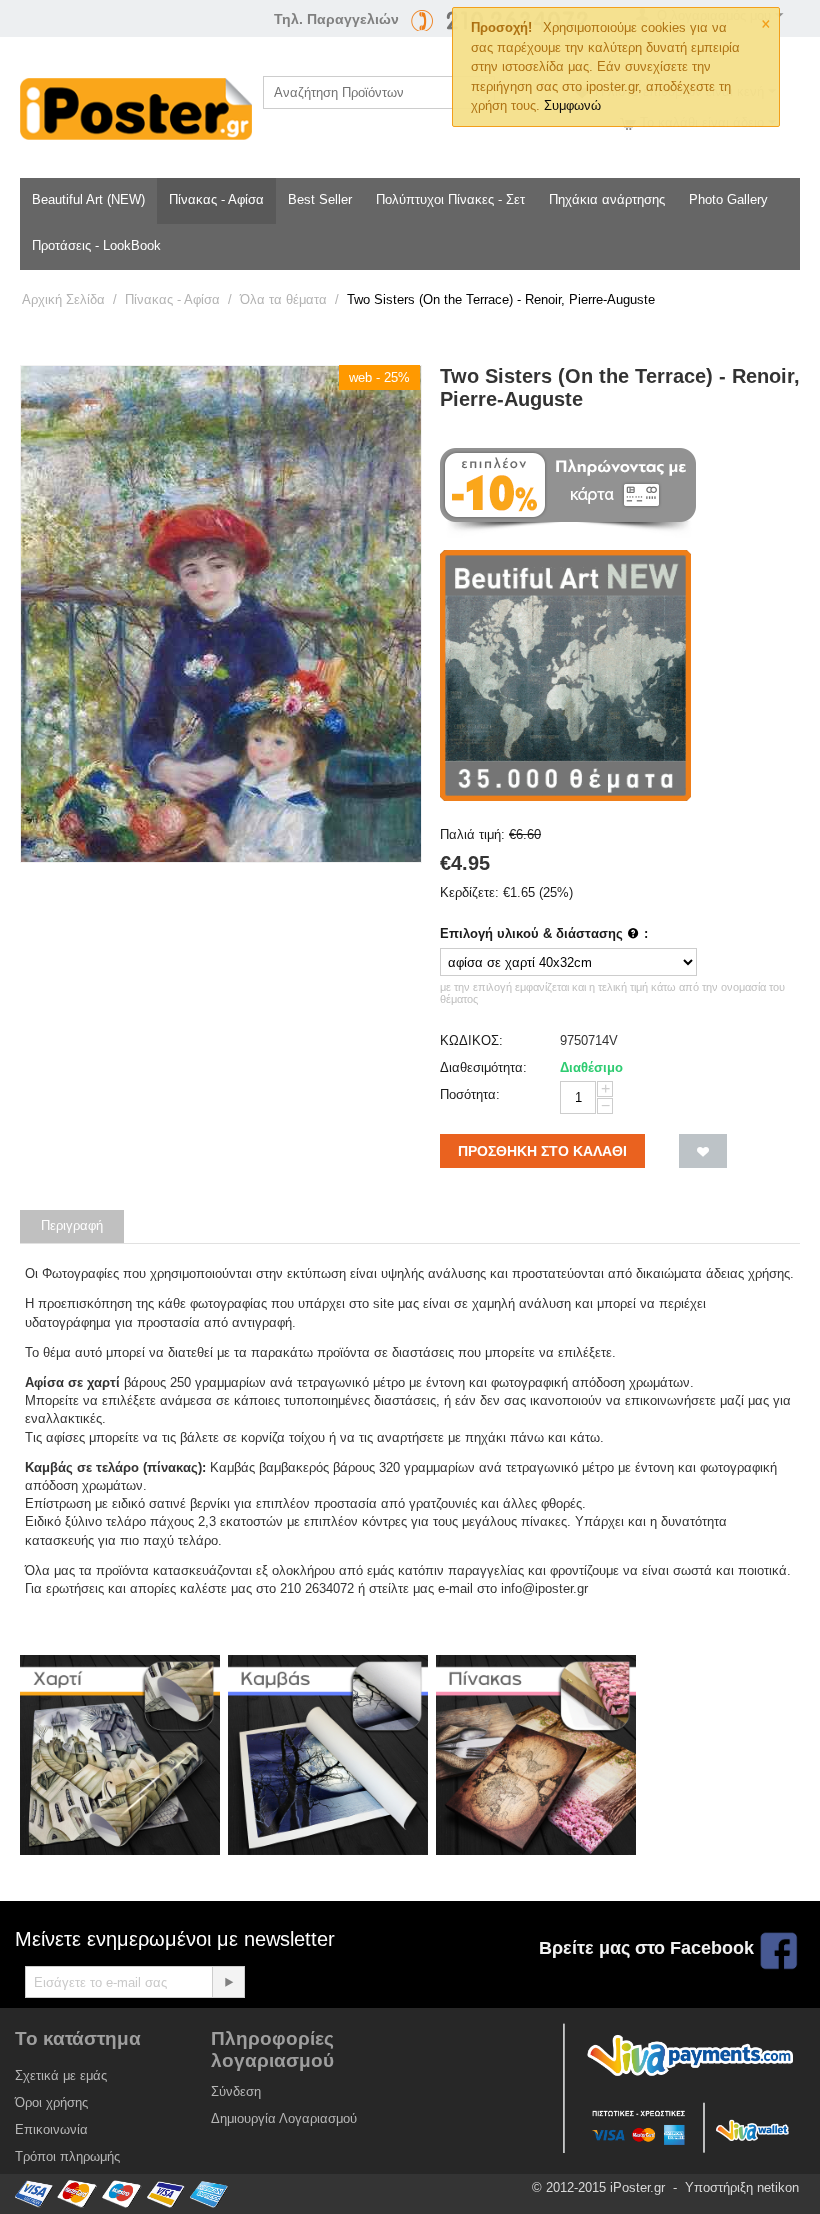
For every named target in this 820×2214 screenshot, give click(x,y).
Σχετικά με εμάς (61, 2075)
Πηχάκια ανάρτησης (607, 199)
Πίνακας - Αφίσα (216, 199)
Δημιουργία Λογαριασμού (284, 2118)
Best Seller (320, 199)
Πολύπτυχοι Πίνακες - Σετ (450, 199)
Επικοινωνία (51, 2129)
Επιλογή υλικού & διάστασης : (544, 933)
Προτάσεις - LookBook (96, 245)
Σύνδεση (236, 2091)
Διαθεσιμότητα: (483, 1067)
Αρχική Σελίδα (63, 299)
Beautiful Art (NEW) (88, 199)
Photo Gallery (728, 199)
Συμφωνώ (572, 105)
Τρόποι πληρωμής (67, 2156)
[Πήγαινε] (228, 1982)
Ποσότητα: (470, 1094)
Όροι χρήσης (51, 2102)
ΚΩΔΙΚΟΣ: (471, 1040)
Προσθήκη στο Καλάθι (542, 1151)
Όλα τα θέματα (283, 299)
